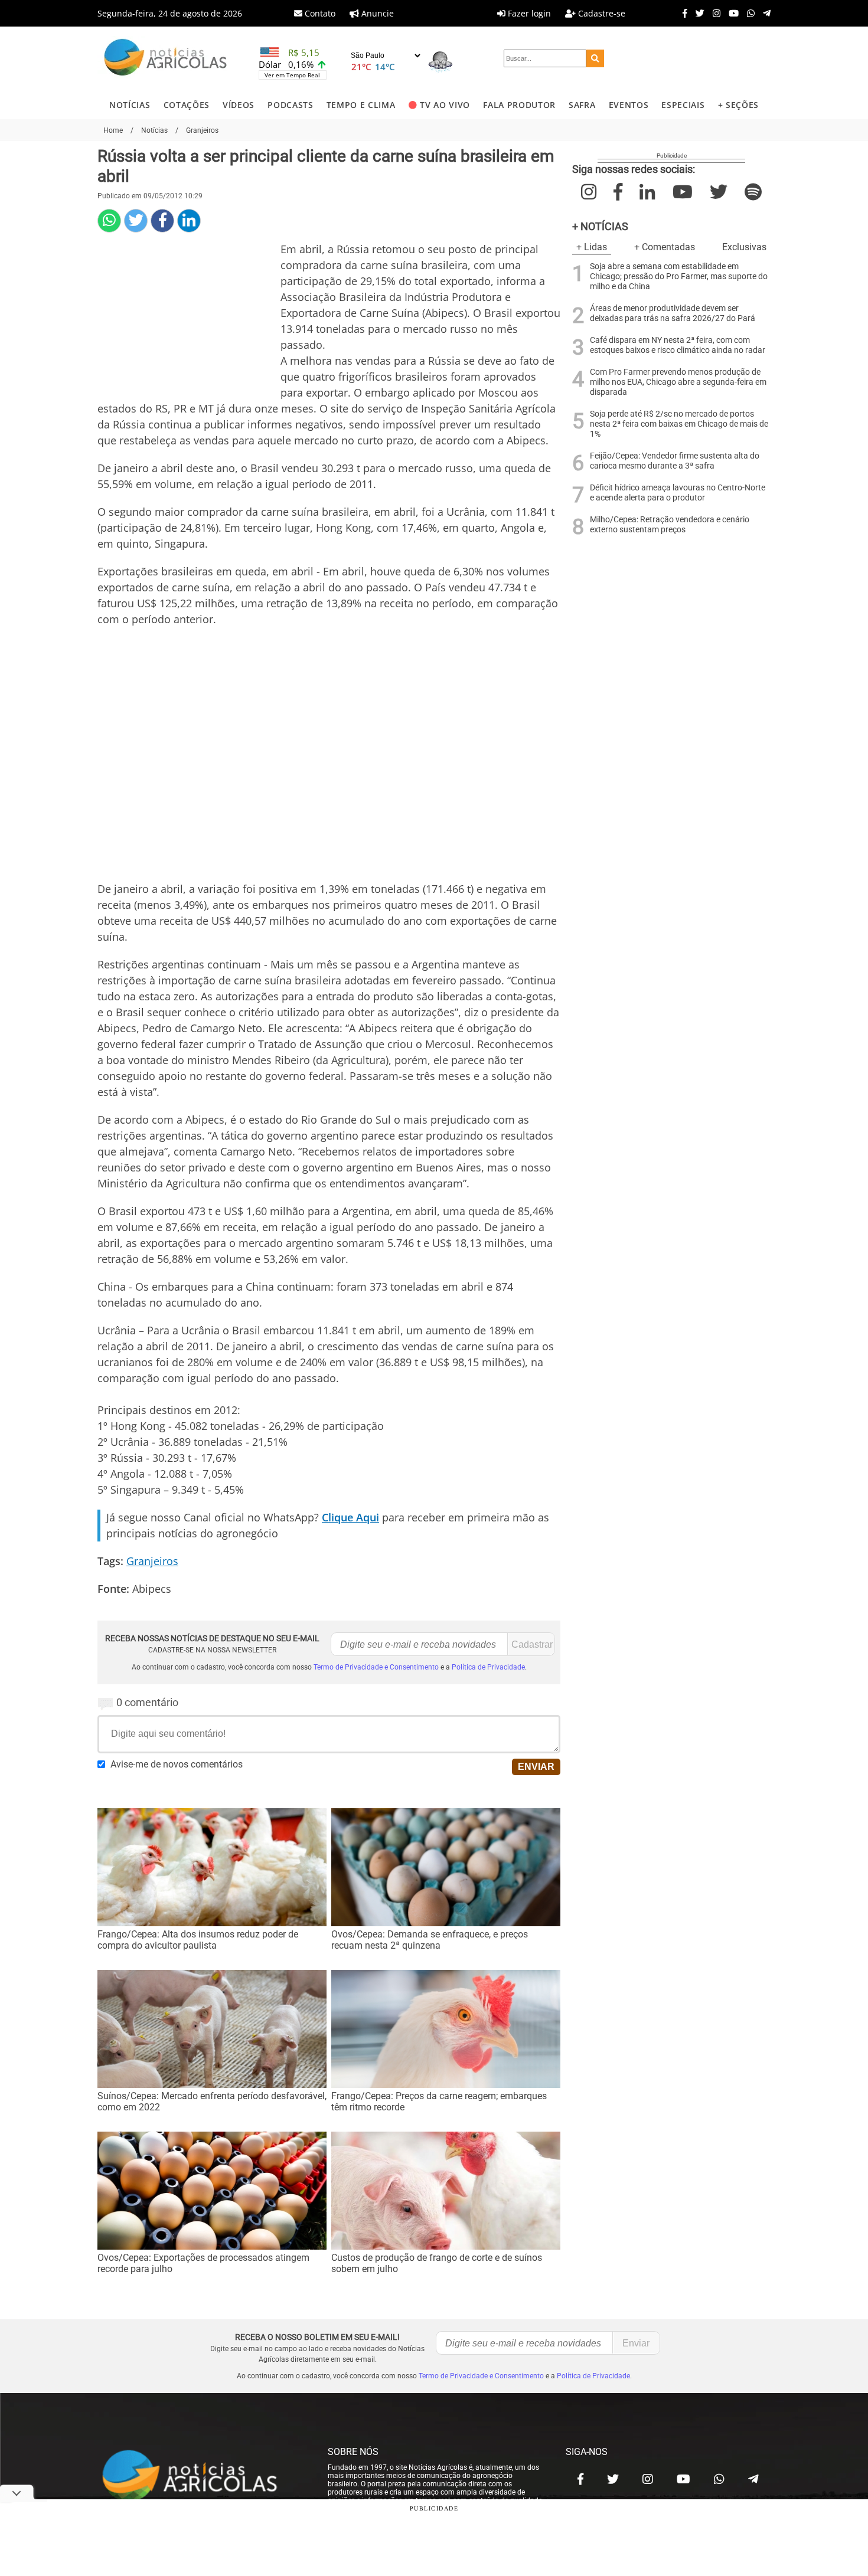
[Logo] (165, 59)
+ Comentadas (665, 247)
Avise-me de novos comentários (177, 1764)
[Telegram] (764, 13)
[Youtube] (731, 13)
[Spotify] (753, 192)
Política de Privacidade (488, 1667)
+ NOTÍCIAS (600, 226)
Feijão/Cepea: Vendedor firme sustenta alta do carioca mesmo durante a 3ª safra (675, 461)
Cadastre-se (601, 13)
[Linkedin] (189, 221)
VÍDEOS (239, 105)
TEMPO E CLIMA (361, 105)
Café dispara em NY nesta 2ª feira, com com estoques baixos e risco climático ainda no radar (678, 345)
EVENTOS (629, 105)
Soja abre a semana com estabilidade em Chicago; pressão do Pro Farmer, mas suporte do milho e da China (679, 276)
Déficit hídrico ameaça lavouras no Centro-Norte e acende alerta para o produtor (678, 493)
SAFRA (582, 105)
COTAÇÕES (187, 105)
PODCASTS (290, 105)
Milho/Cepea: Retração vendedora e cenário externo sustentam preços (670, 525)
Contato (319, 13)
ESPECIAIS (683, 105)
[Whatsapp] (748, 13)
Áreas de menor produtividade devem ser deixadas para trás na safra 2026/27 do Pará (673, 313)
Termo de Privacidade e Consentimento (376, 1667)
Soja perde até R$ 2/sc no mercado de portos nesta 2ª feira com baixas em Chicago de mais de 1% (679, 424)
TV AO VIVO (445, 105)
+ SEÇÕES (738, 105)
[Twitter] (697, 13)
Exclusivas (744, 247)
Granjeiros (152, 1561)
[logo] (201, 2476)
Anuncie (376, 13)
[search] (595, 58)
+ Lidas (592, 247)
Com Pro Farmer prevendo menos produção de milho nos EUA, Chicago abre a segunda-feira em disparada (678, 382)
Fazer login (528, 13)
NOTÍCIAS (130, 105)
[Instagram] (714, 13)
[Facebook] (682, 13)
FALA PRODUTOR (519, 105)
